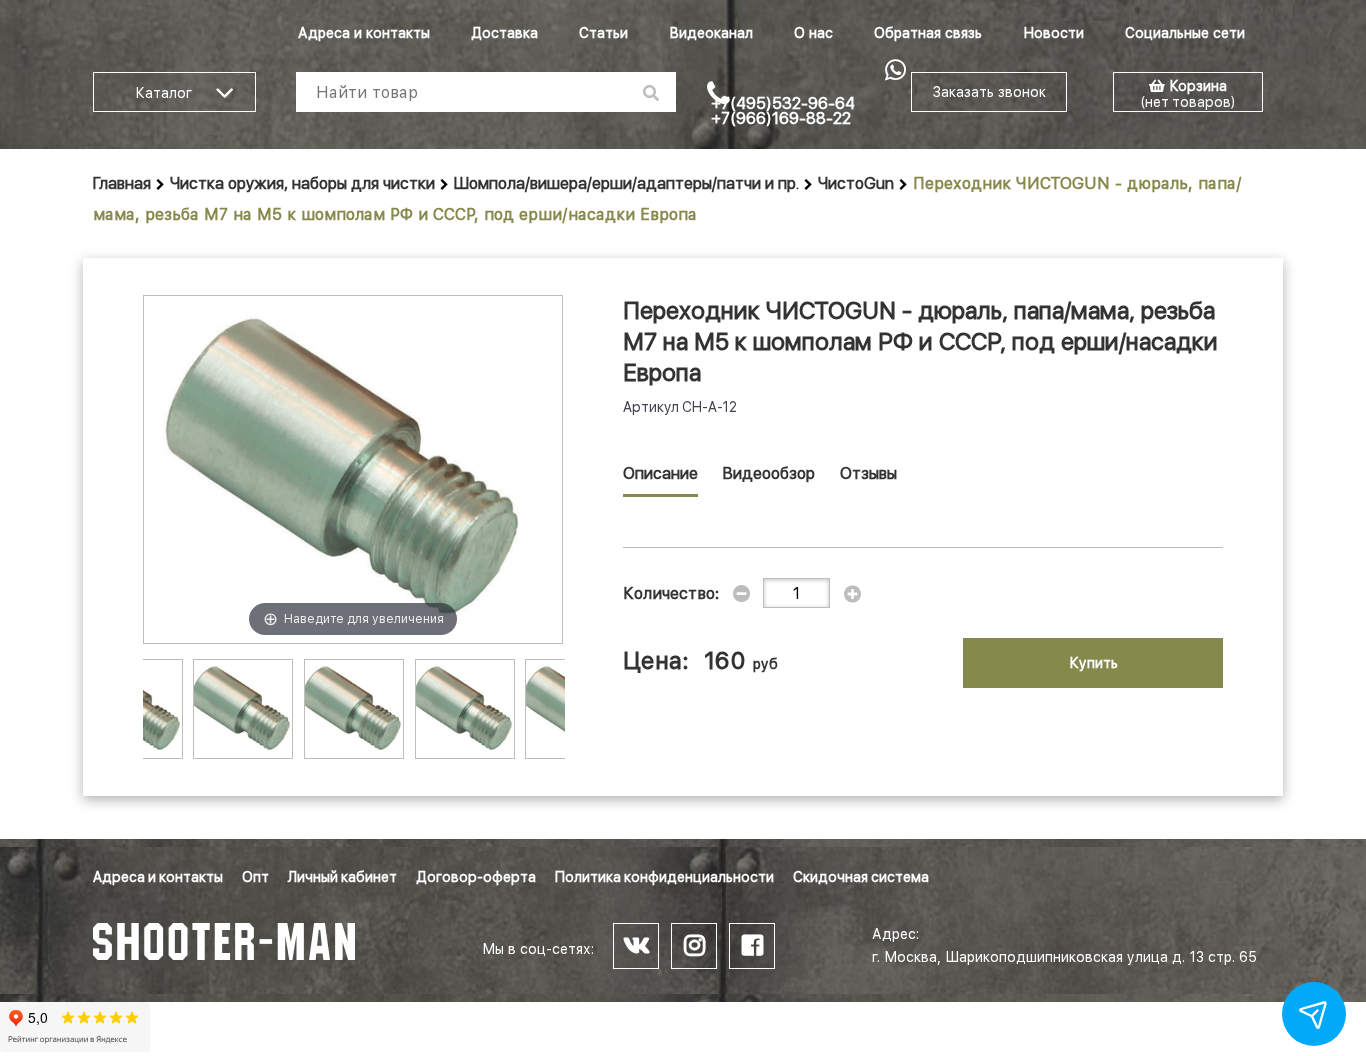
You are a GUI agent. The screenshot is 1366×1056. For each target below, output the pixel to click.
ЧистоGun (856, 183)
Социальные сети (1185, 33)
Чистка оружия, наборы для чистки (302, 183)
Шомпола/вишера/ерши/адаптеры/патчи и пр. (626, 183)
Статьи (603, 33)
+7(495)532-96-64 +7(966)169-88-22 (783, 111)
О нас (813, 33)
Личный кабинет (342, 877)
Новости (1053, 33)
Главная (122, 183)
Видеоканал (711, 33)
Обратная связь (928, 33)
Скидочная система (861, 877)
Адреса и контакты (364, 33)
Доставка (504, 33)
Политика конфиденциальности (664, 877)
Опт (255, 877)
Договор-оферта (476, 877)
